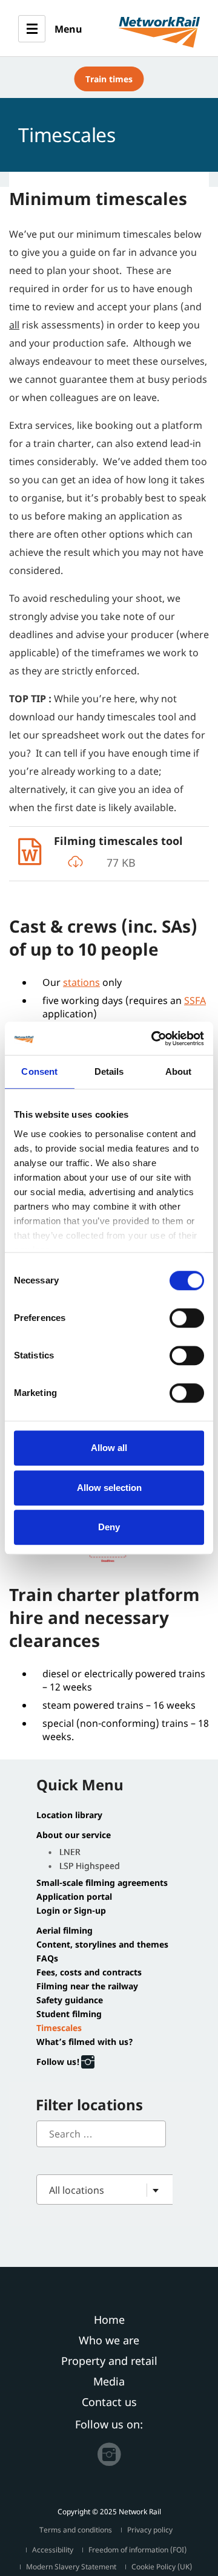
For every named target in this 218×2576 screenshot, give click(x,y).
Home (109, 2320)
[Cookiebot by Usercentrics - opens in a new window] (154, 1039)
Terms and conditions (76, 2530)
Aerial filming (64, 1931)
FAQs (47, 1958)
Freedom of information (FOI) (137, 2550)
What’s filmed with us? (85, 2042)
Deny (109, 1527)
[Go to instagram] (109, 2451)
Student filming (69, 2014)
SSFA (195, 1000)
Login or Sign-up (71, 1911)
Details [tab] (109, 1071)
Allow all (109, 1448)
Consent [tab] (39, 1071)
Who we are (109, 2340)
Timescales (59, 2028)
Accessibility (53, 2550)
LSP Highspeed (90, 1866)
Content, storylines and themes (102, 1945)
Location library (69, 1815)
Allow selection (109, 1488)
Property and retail (109, 2361)
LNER (70, 1852)
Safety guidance (70, 2000)
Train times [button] (109, 79)
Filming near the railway (87, 1986)
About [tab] (179, 1071)
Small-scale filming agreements (102, 1883)
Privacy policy (150, 2530)
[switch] (187, 1318)
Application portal (74, 1897)
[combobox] (115, 2190)
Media (109, 2381)
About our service (74, 1835)
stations (81, 982)
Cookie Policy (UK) (162, 2567)
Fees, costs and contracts (89, 1972)
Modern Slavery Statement (71, 2567)
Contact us (109, 2402)
